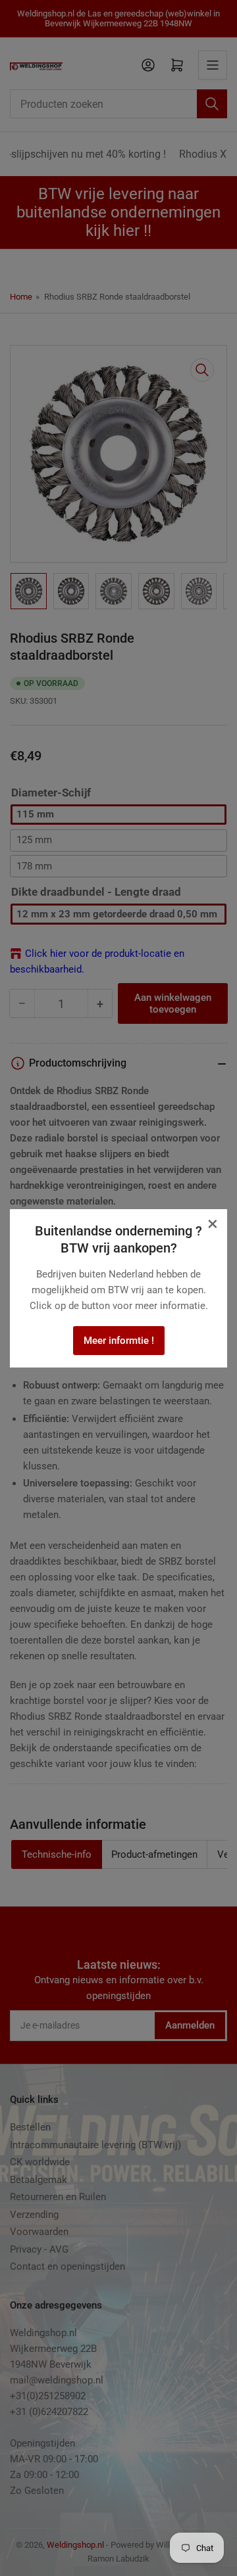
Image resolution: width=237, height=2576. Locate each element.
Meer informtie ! (119, 1341)
